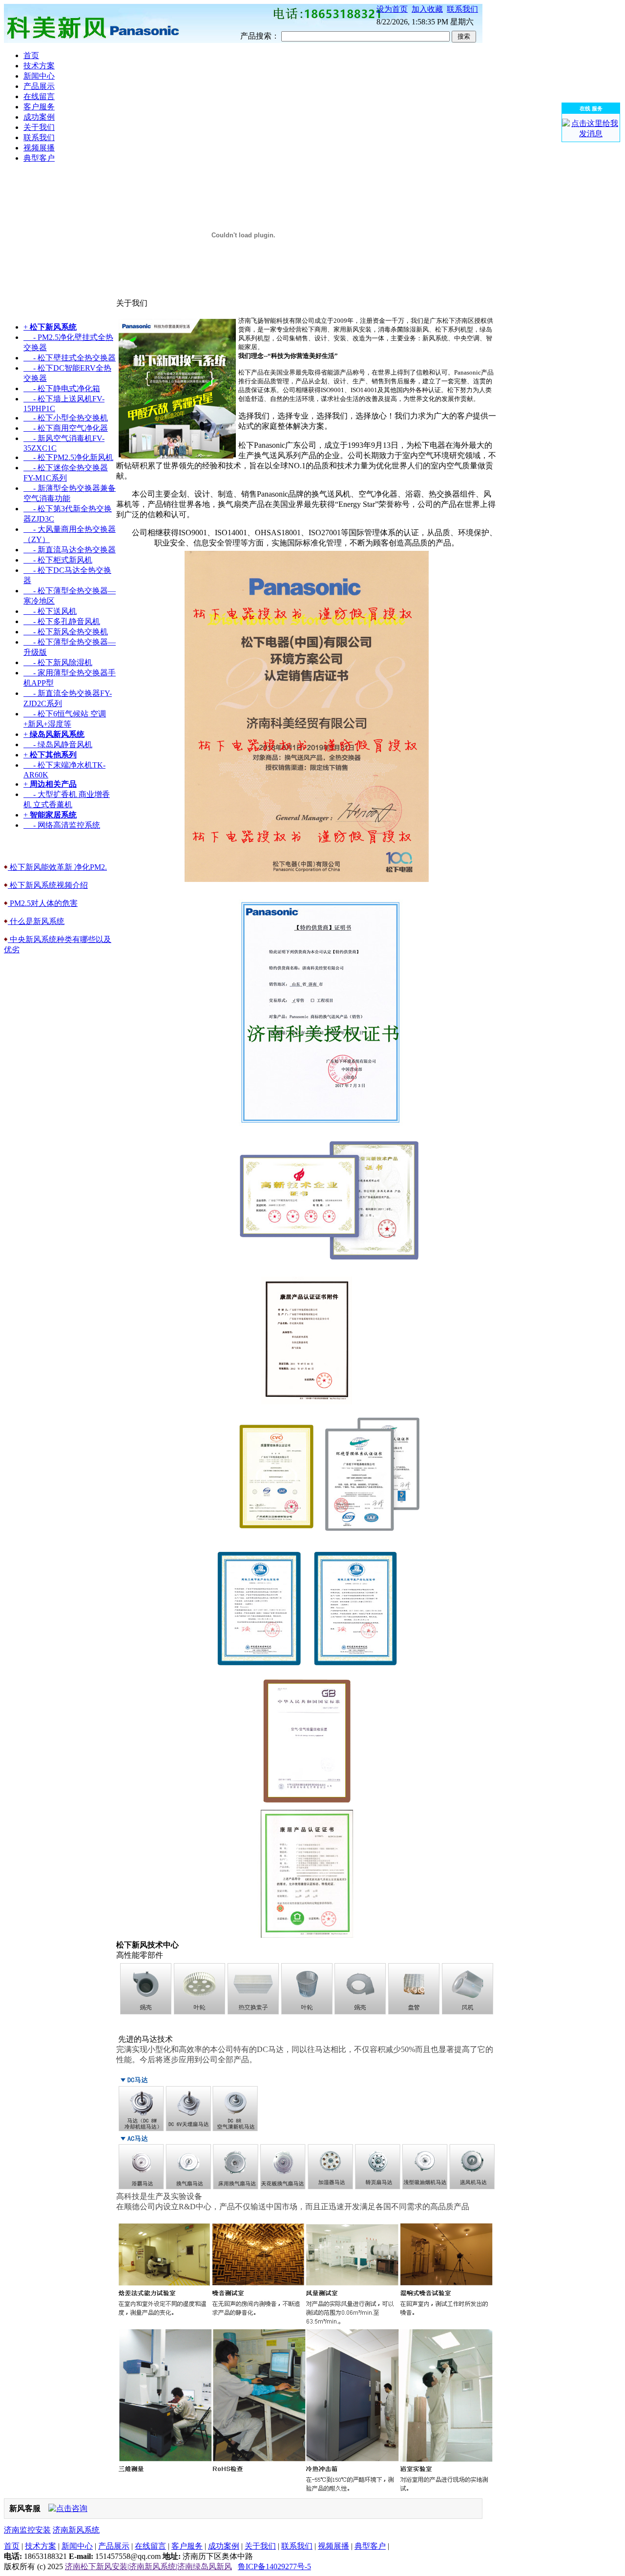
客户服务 (187, 2546)
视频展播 (333, 2546)
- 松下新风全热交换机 (66, 632)
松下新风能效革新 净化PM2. (57, 867)
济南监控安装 (27, 2530)
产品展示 (114, 2546)
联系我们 (462, 9)
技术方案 (41, 2546)
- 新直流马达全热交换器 (70, 550)
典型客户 (370, 2546)
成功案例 (224, 2546)
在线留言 (150, 2546)
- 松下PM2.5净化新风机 (68, 457)
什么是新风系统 (36, 921)
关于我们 (260, 2546)
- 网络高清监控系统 (62, 825)
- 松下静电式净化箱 (62, 388)
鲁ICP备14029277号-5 (274, 2566)
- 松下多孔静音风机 (62, 621)
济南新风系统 (76, 2530)
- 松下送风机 (50, 611)
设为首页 (392, 9)
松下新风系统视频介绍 (48, 885)
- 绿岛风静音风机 (58, 744)
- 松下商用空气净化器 (66, 428)
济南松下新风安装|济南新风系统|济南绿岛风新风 (148, 2566)
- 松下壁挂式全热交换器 (70, 358)
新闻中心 (77, 2546)
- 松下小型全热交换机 (66, 418)
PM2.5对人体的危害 (43, 903)
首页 (12, 2546)
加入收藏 (427, 9)
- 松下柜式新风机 (58, 560)
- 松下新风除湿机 (58, 662)
